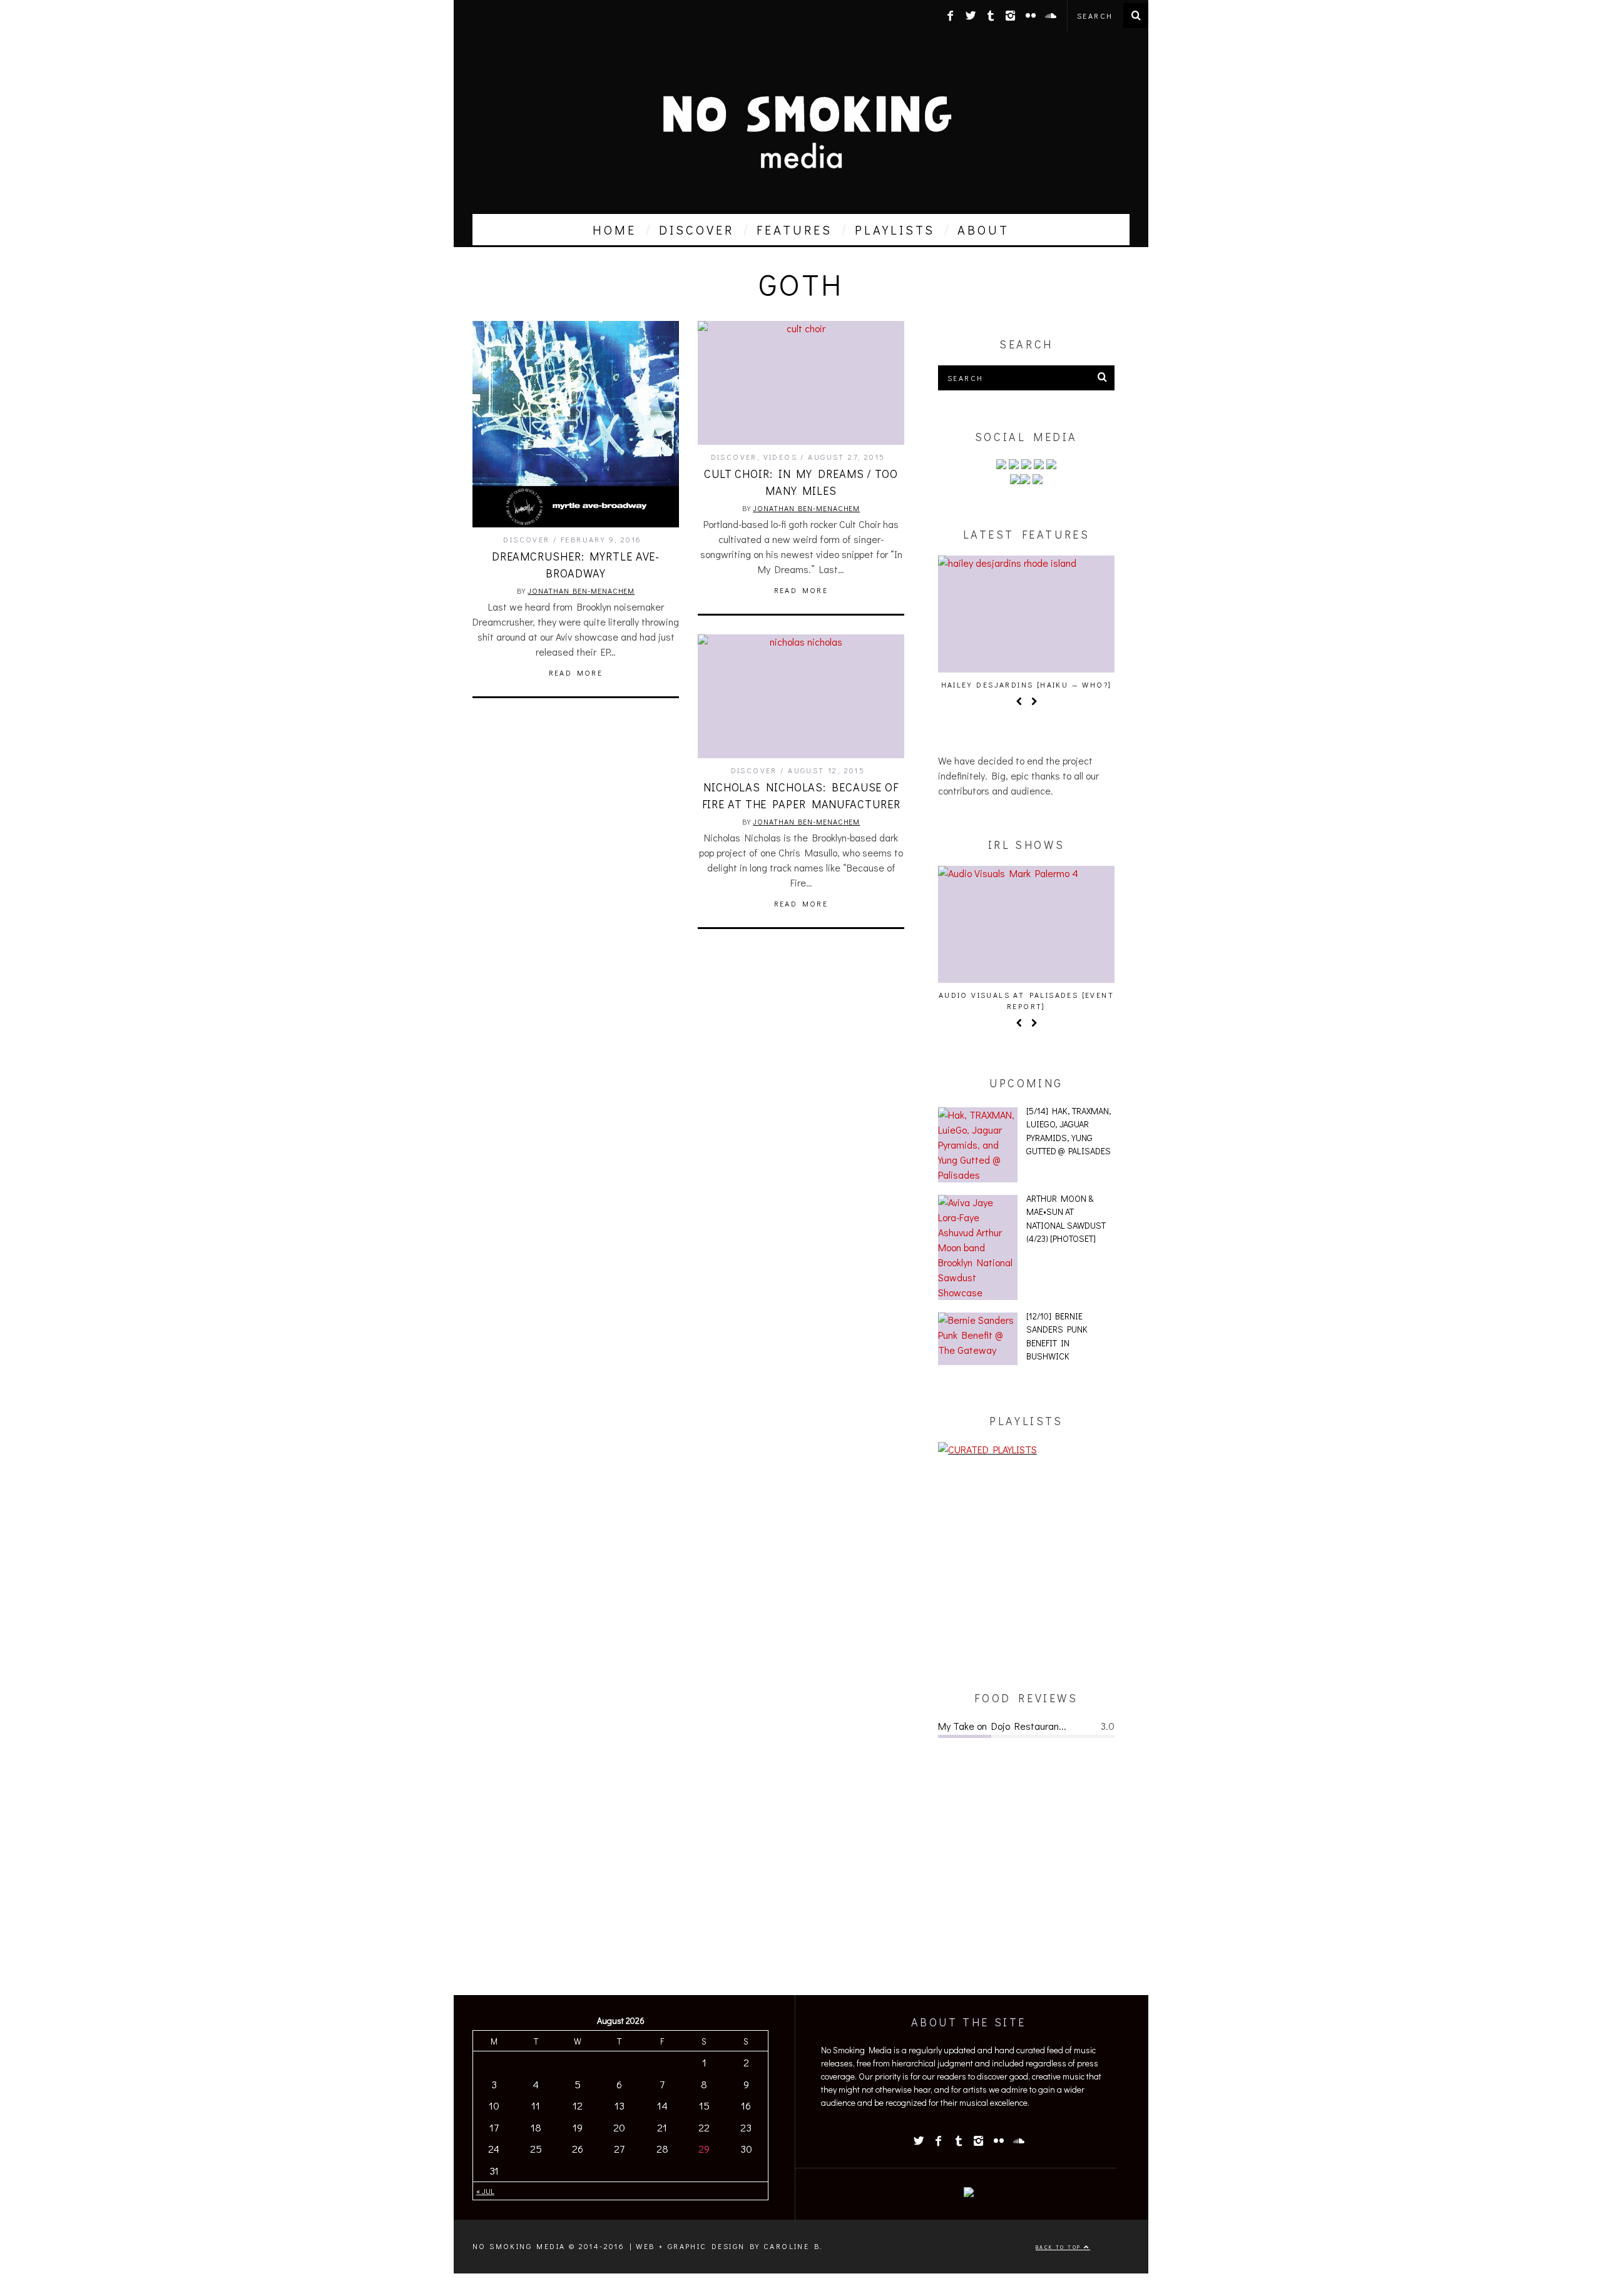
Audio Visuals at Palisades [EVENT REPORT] (1026, 1000)
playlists (895, 230)
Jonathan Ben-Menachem (581, 591)
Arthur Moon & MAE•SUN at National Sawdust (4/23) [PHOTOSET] (1066, 1219)
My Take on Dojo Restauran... (1002, 1726)
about (983, 230)
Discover (526, 539)
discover (696, 230)
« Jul (485, 2191)
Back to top (1060, 2247)
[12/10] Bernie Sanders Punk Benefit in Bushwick (1057, 1336)
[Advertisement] (1026, 1573)
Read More (576, 673)
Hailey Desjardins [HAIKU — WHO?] (1027, 684)
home (615, 230)
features (794, 230)
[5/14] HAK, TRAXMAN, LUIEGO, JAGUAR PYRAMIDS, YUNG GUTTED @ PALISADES (1069, 1131)
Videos (780, 457)
